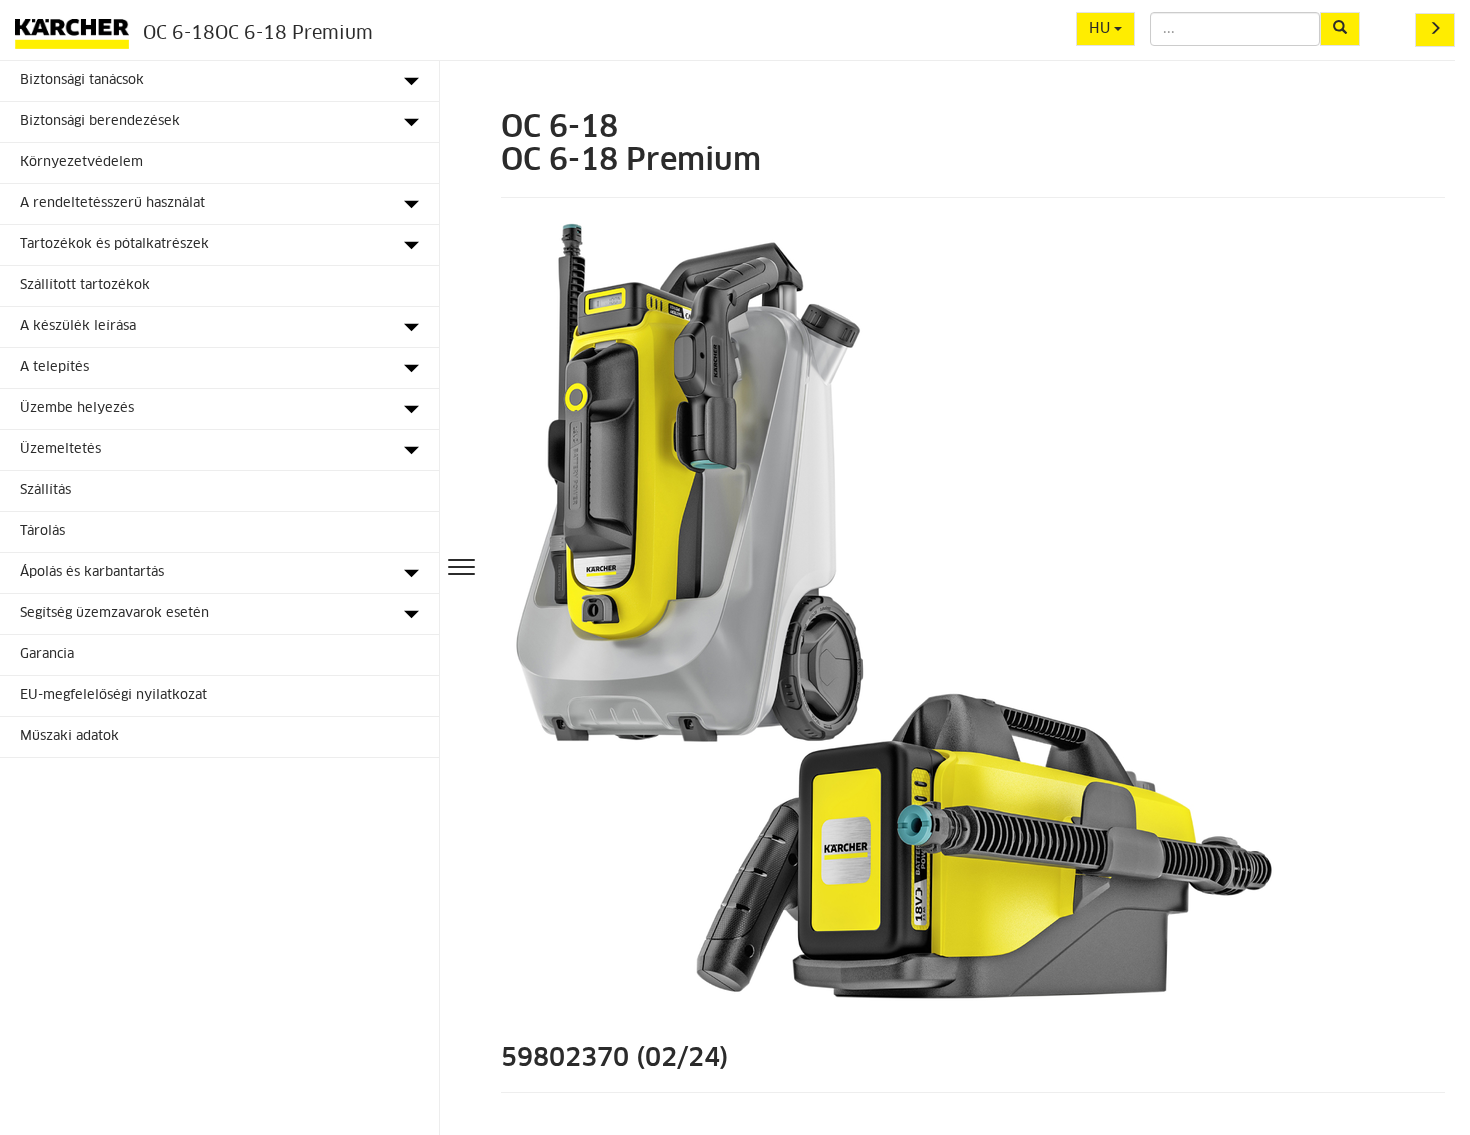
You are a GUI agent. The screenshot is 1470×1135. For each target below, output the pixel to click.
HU (1101, 29)
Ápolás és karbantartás (92, 572)
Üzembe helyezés (77, 408)
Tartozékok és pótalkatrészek (114, 244)
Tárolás (42, 531)
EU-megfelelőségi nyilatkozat (113, 695)
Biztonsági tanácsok (82, 80)
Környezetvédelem (81, 162)
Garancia (47, 654)
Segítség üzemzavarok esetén (114, 613)
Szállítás (45, 490)
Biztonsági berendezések (100, 121)
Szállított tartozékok (85, 285)
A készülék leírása (78, 326)
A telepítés (54, 367)
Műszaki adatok (69, 736)
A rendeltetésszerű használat (112, 203)
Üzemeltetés (60, 449)
